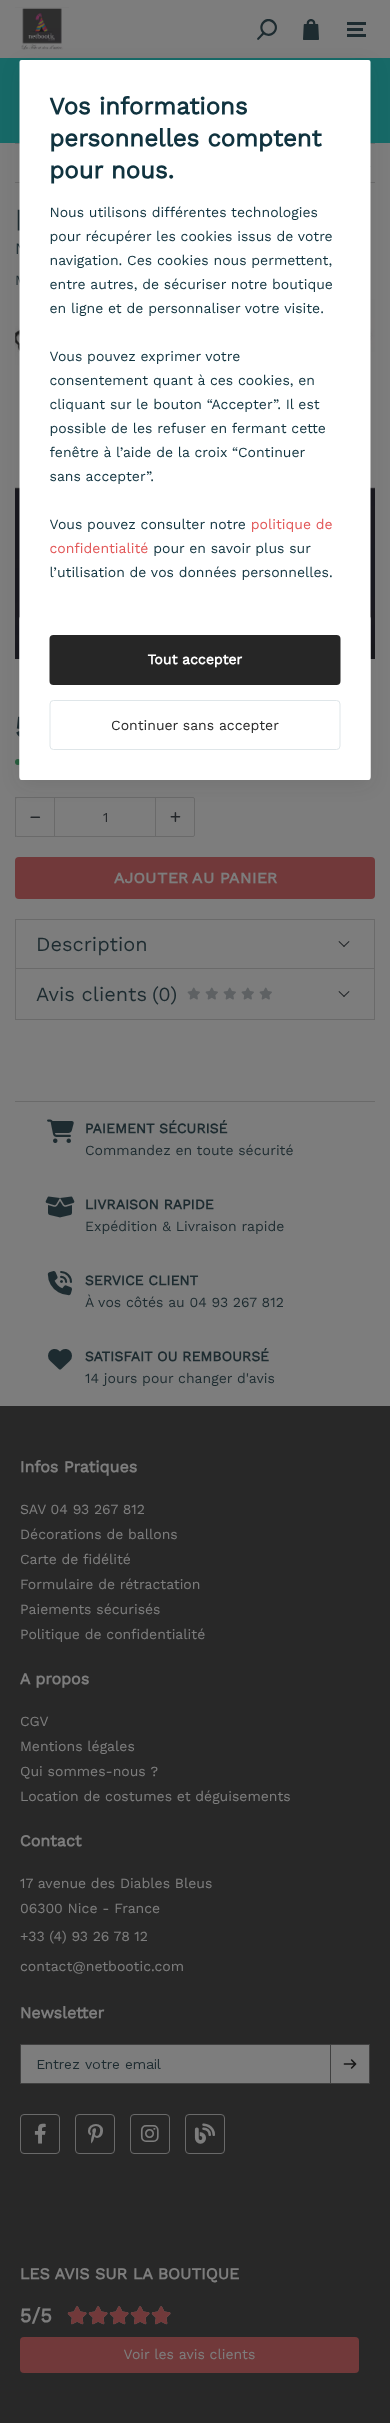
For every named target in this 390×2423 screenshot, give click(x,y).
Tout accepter (195, 660)
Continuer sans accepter (195, 726)
